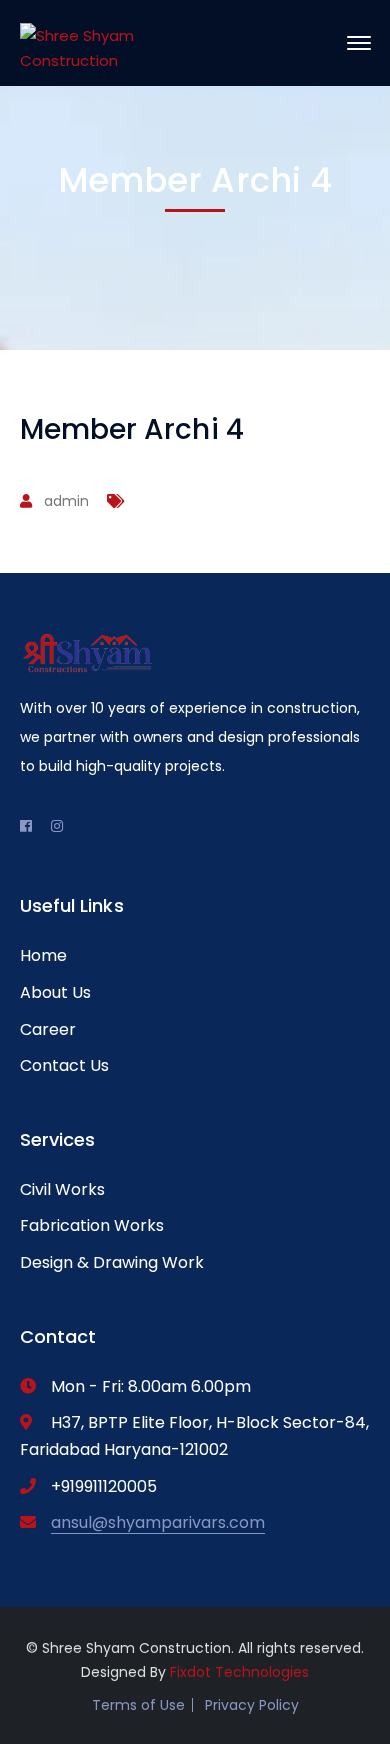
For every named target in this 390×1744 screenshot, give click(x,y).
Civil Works (62, 1189)
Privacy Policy (252, 1705)
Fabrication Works (92, 1225)
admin (66, 501)
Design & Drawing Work (112, 1262)
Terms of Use (138, 1705)
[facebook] (26, 826)
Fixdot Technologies (239, 1672)
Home (43, 955)
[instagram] (57, 826)
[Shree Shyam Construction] (87, 42)
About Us (55, 992)
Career (48, 1029)
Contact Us (64, 1065)
